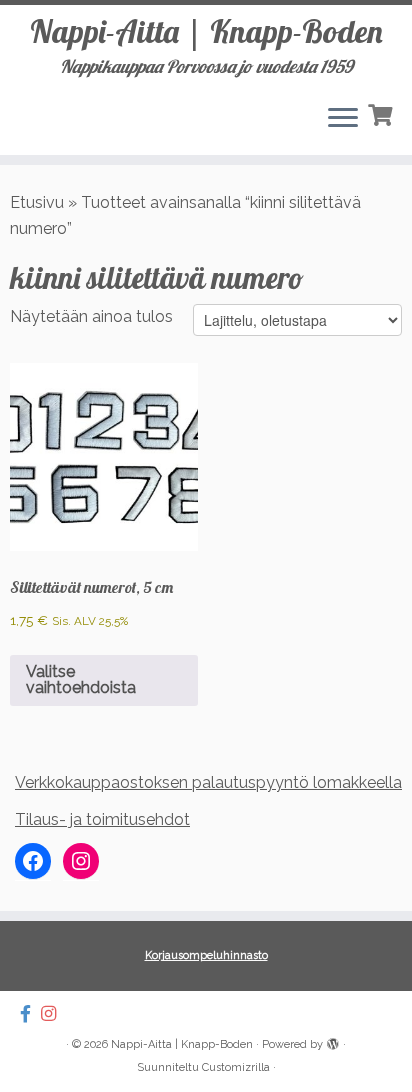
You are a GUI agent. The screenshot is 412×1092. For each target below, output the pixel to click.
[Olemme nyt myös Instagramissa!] (53, 1013)
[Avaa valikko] (343, 119)
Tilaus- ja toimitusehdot (102, 819)
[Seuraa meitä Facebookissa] (30, 1013)
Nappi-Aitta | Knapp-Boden (206, 31)
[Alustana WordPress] (333, 1041)
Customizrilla (236, 1067)
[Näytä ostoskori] (382, 113)
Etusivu (37, 202)
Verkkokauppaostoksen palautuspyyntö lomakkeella (208, 782)
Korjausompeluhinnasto (206, 955)
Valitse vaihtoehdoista (81, 679)
